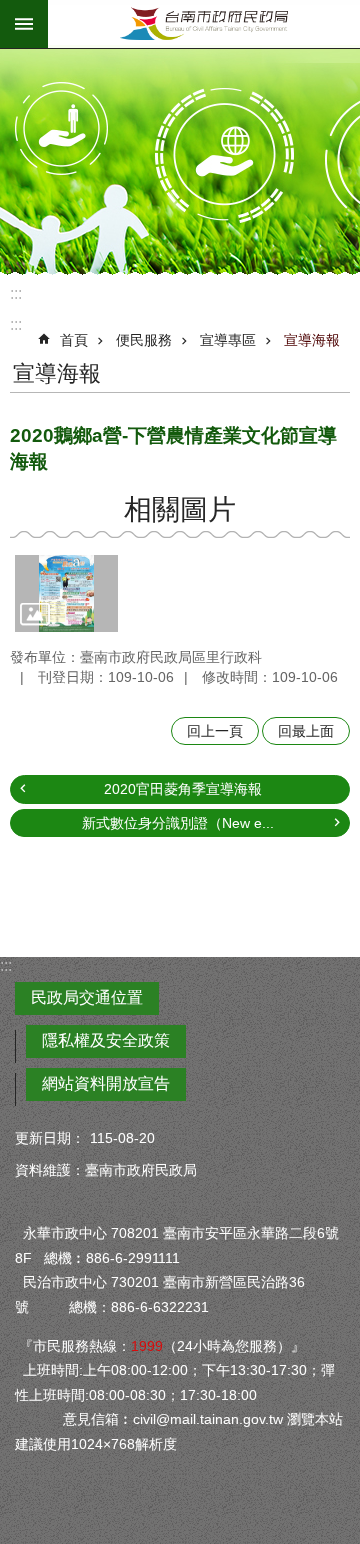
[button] (66, 593)
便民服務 (144, 340)
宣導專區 (228, 340)
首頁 (74, 340)
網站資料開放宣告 (106, 1083)
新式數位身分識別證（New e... (178, 823)
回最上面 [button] (306, 731)
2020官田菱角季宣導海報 (183, 789)
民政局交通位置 (87, 997)
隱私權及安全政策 (106, 1040)
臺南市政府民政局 (204, 24)
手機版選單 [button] (24, 24)
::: (16, 293)
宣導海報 (312, 340)
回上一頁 (215, 731)
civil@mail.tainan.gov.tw (208, 1419)
